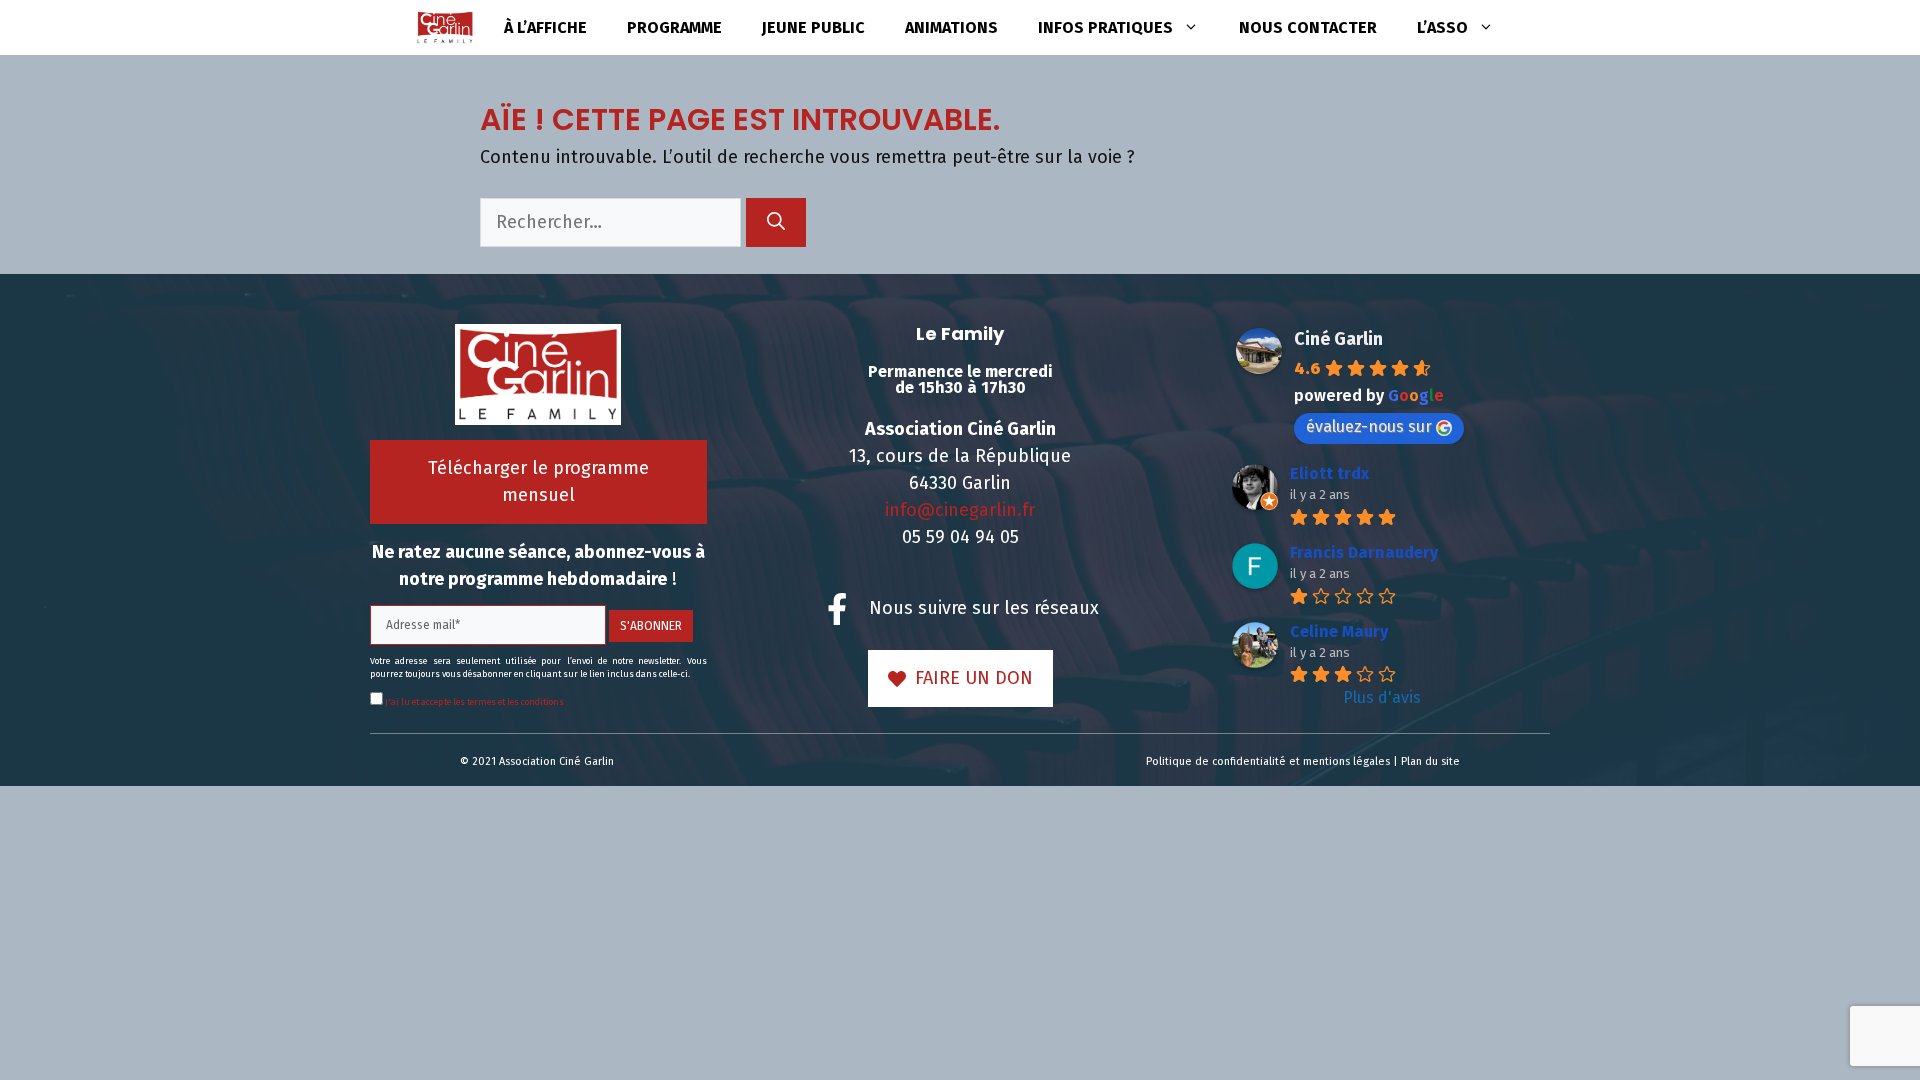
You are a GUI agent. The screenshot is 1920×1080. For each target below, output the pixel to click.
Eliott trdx (1329, 473)
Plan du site (1430, 761)
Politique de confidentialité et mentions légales (1268, 761)
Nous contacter (1308, 27)
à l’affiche (545, 27)
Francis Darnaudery (1364, 552)
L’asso (1442, 27)
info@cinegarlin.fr (960, 510)
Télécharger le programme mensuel (538, 481)
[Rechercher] (776, 222)
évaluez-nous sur (1369, 426)
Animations (951, 27)
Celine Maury (1339, 631)
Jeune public (813, 27)
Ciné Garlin (1338, 339)
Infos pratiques (1105, 27)
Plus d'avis (1382, 697)
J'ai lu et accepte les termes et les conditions (473, 702)
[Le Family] (445, 27)
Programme (674, 27)
